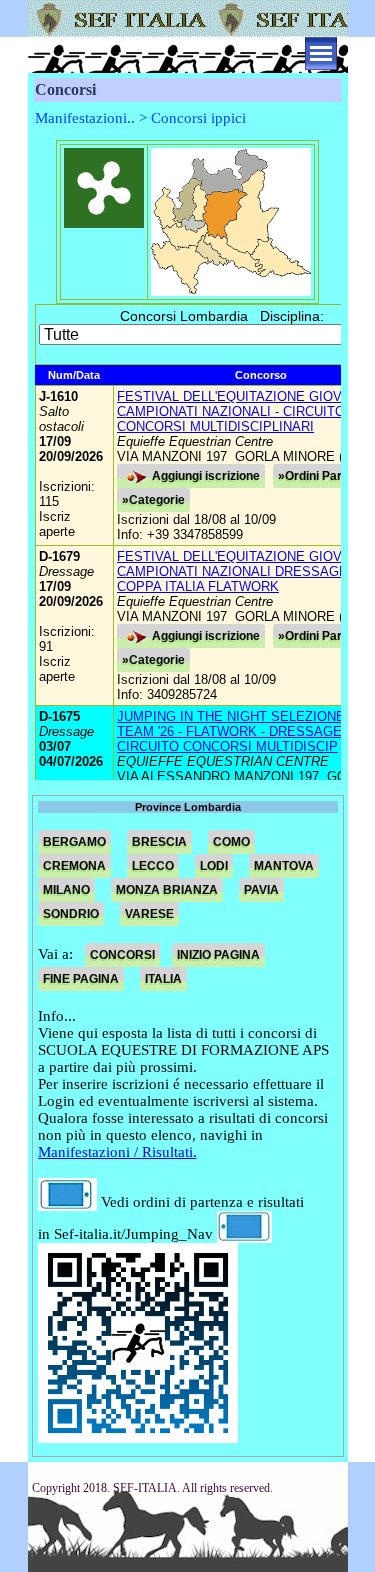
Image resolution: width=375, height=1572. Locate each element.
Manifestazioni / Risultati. (117, 1152)
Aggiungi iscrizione (206, 476)
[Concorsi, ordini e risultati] (67, 1202)
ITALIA (163, 979)
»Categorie (153, 500)
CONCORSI (122, 955)
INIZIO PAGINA (218, 955)
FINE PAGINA (81, 979)
